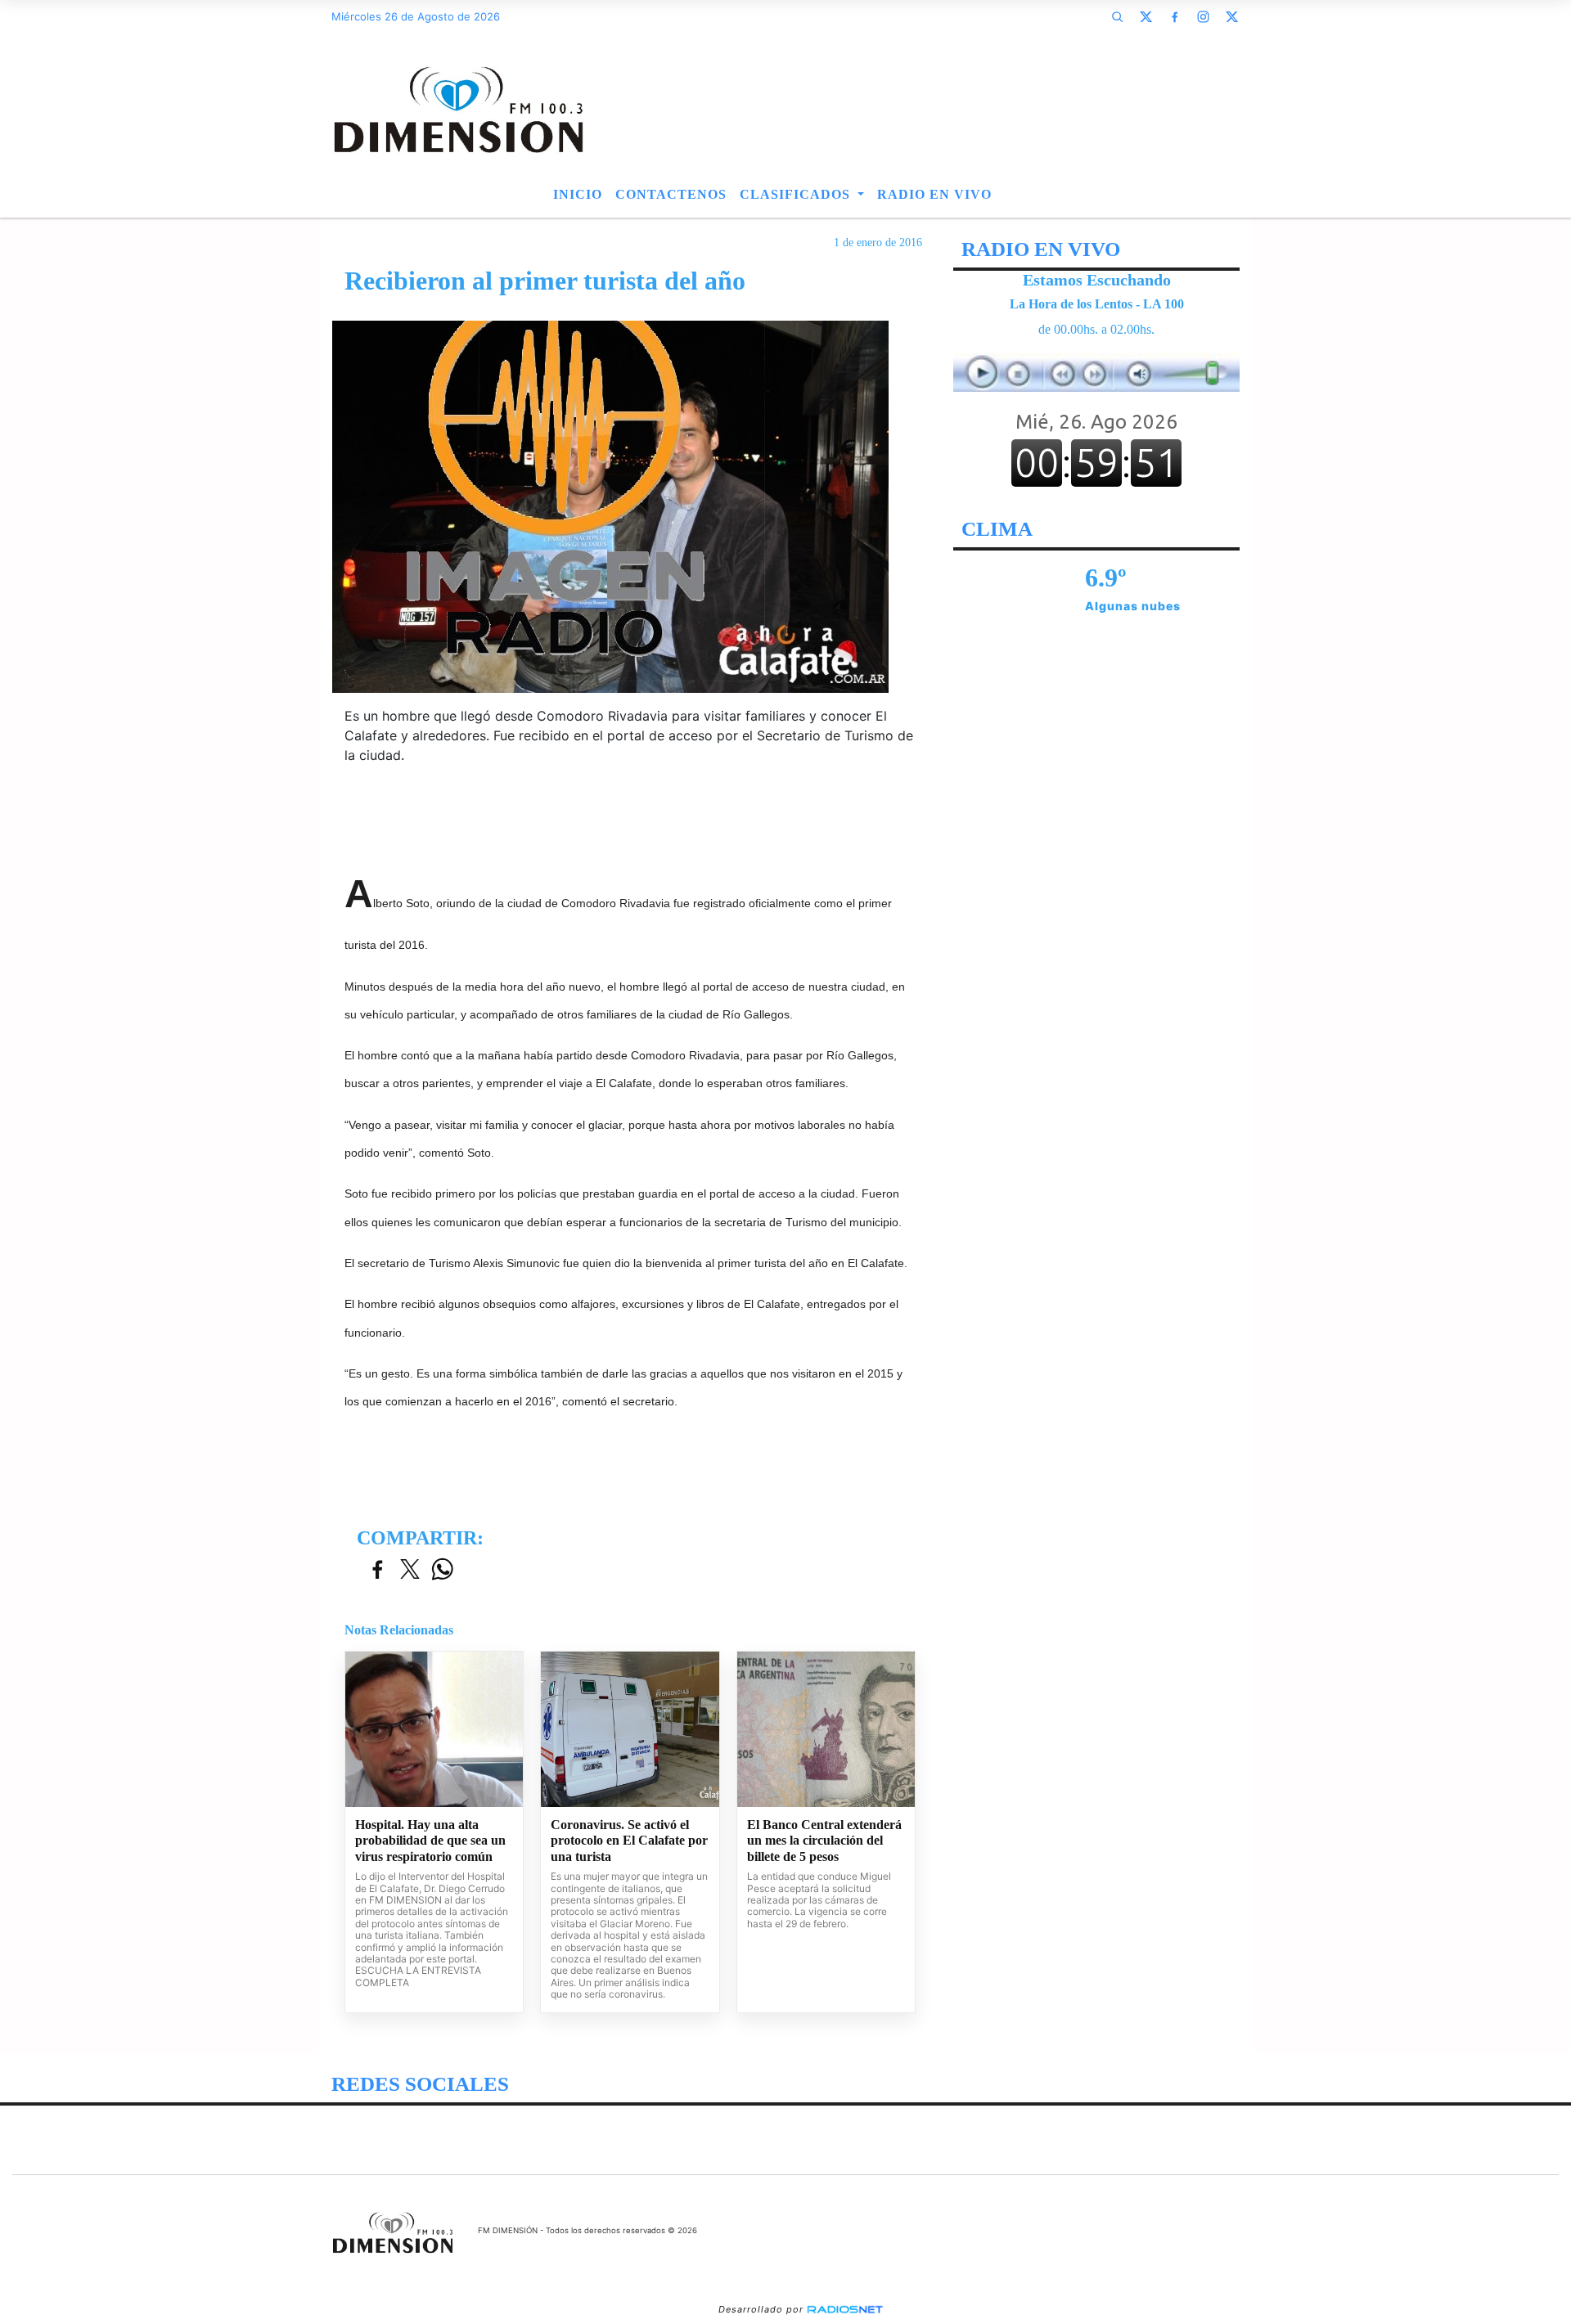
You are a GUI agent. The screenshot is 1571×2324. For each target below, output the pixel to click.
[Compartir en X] (410, 1570)
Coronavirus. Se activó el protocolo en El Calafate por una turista (629, 1841)
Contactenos (671, 194)
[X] (1146, 16)
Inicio (578, 194)
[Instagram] (1203, 16)
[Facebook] (1174, 16)
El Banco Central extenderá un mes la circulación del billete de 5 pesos (824, 1841)
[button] (1117, 16)
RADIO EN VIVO (934, 194)
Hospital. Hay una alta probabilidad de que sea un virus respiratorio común (430, 1841)
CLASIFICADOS (797, 194)
